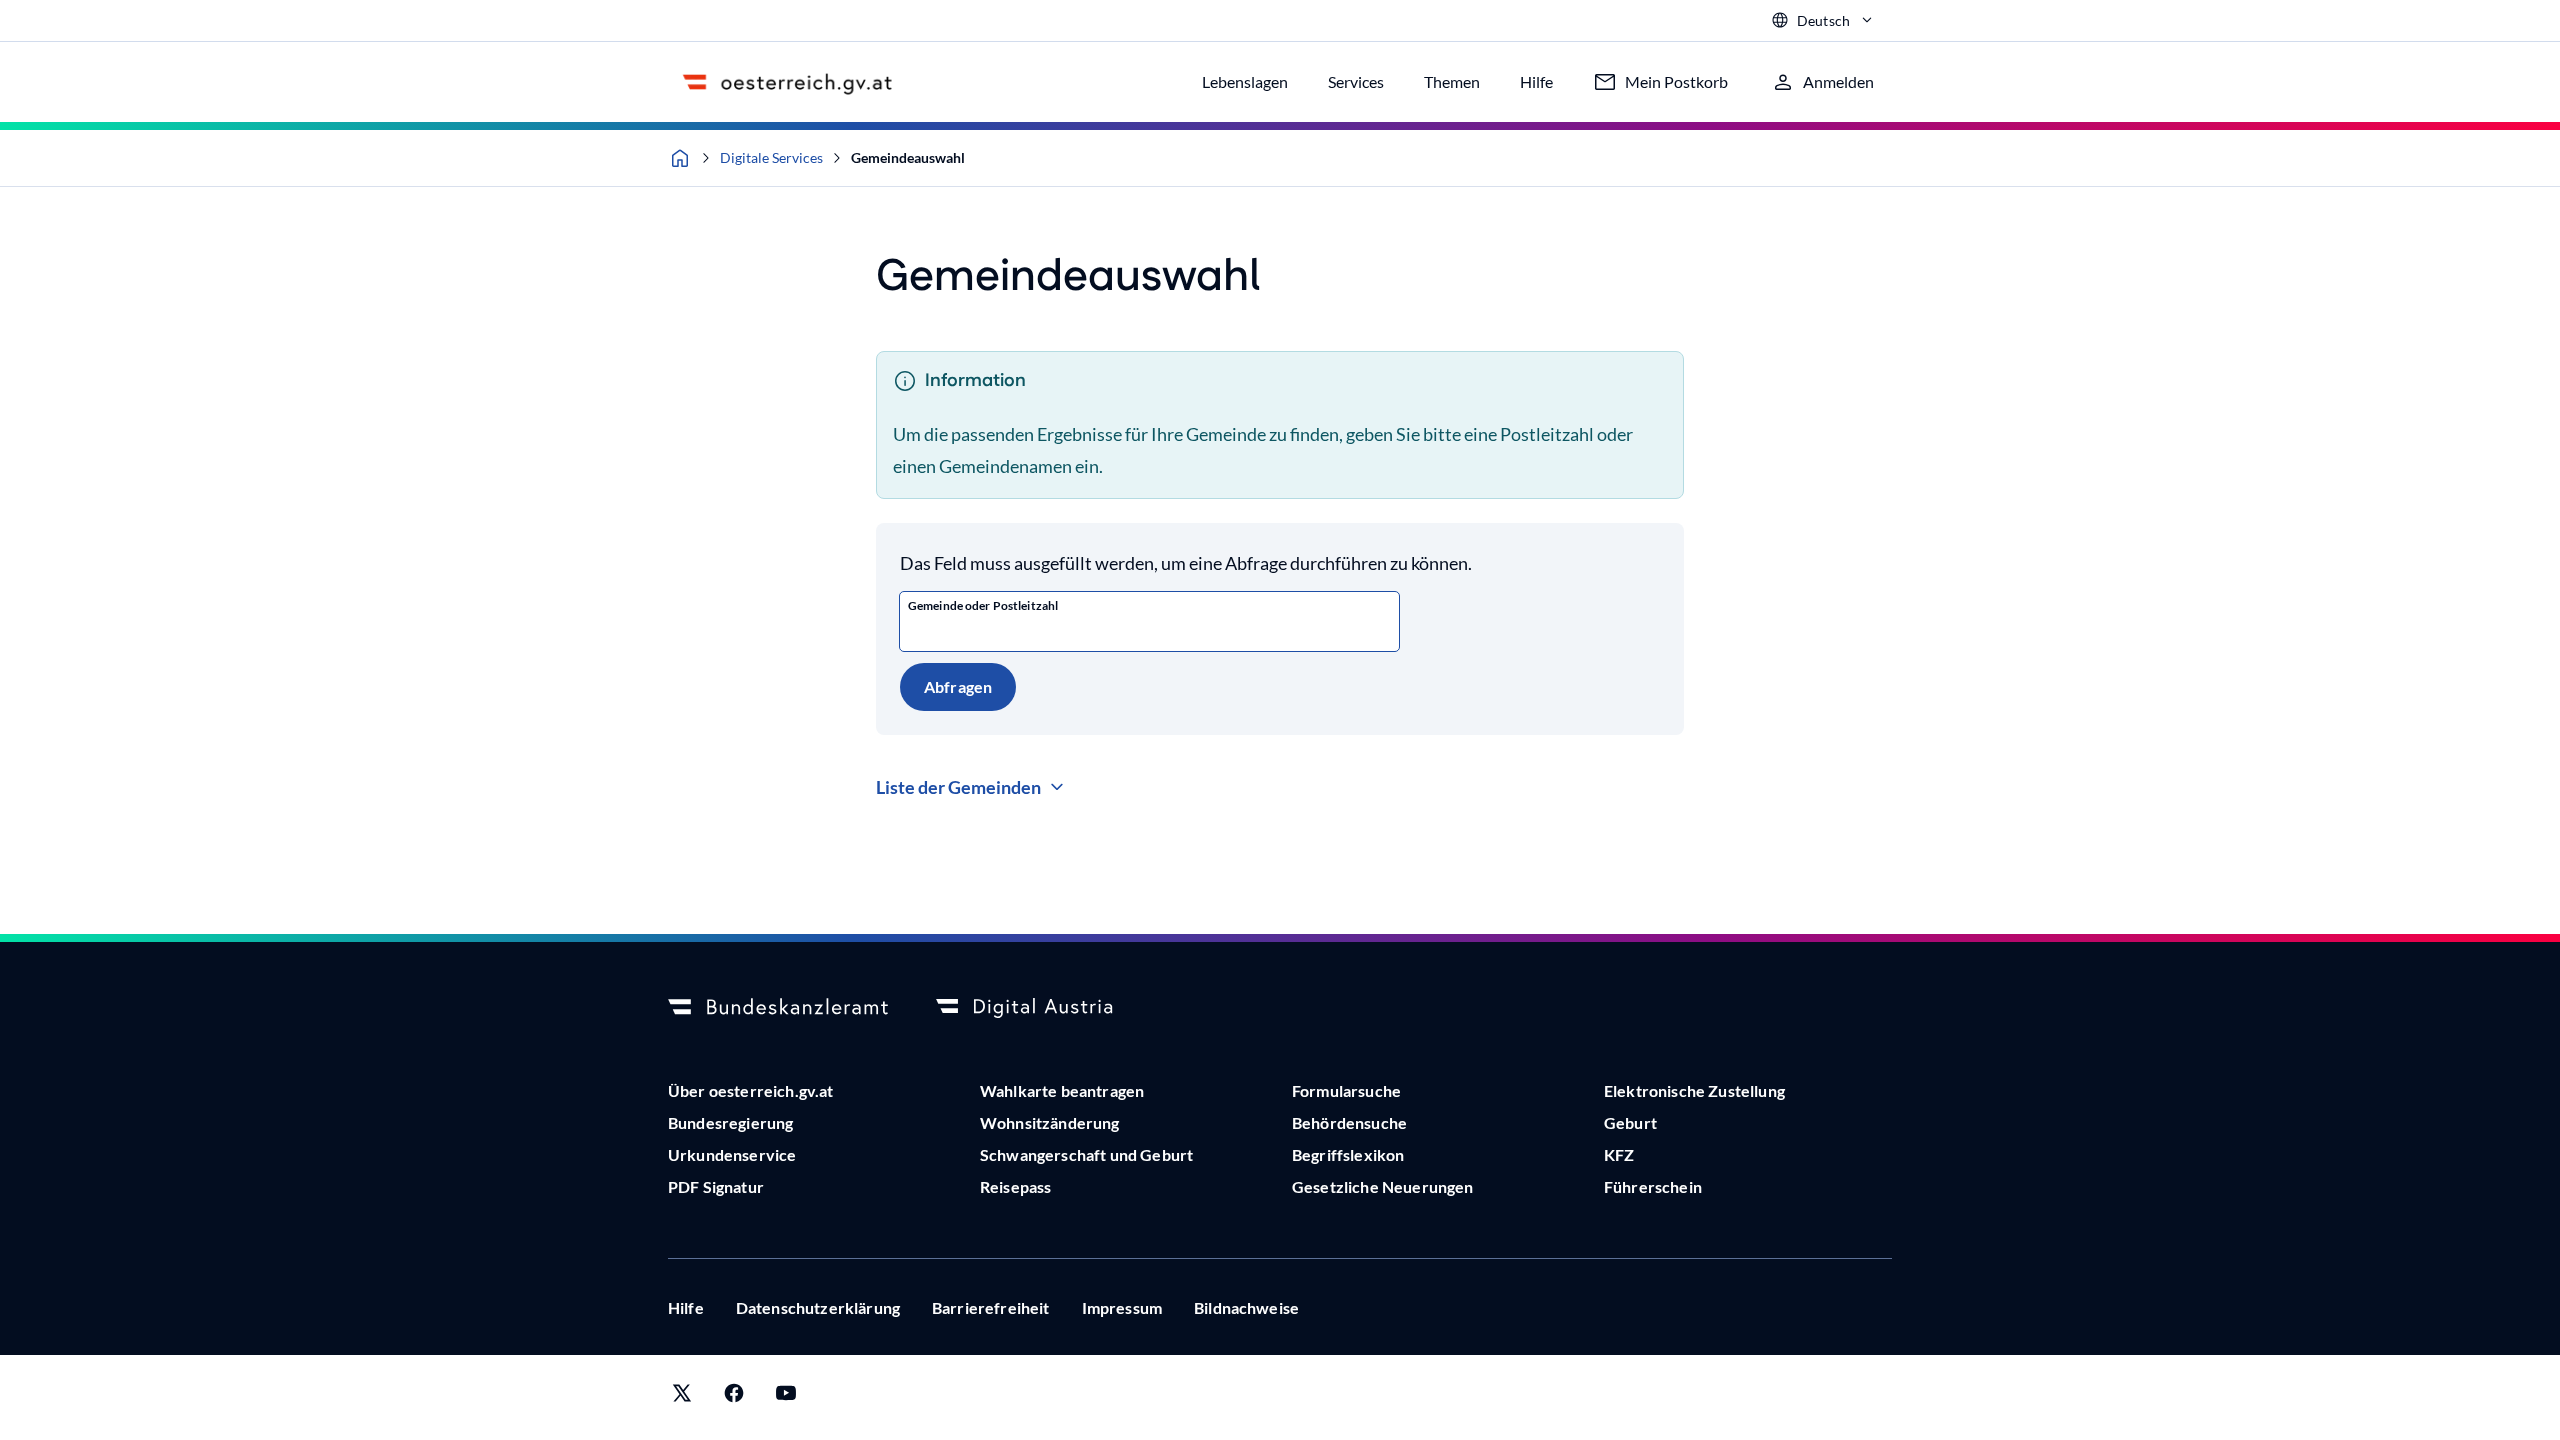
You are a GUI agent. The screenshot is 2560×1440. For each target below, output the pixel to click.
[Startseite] (680, 158)
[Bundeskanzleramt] (778, 1008)
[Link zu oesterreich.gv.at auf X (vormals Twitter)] (682, 1397)
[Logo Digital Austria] (1046, 1008)
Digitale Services (771, 157)
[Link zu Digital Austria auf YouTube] (786, 1397)
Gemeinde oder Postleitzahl (983, 605)
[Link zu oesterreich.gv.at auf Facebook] (734, 1397)
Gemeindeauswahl (908, 157)
